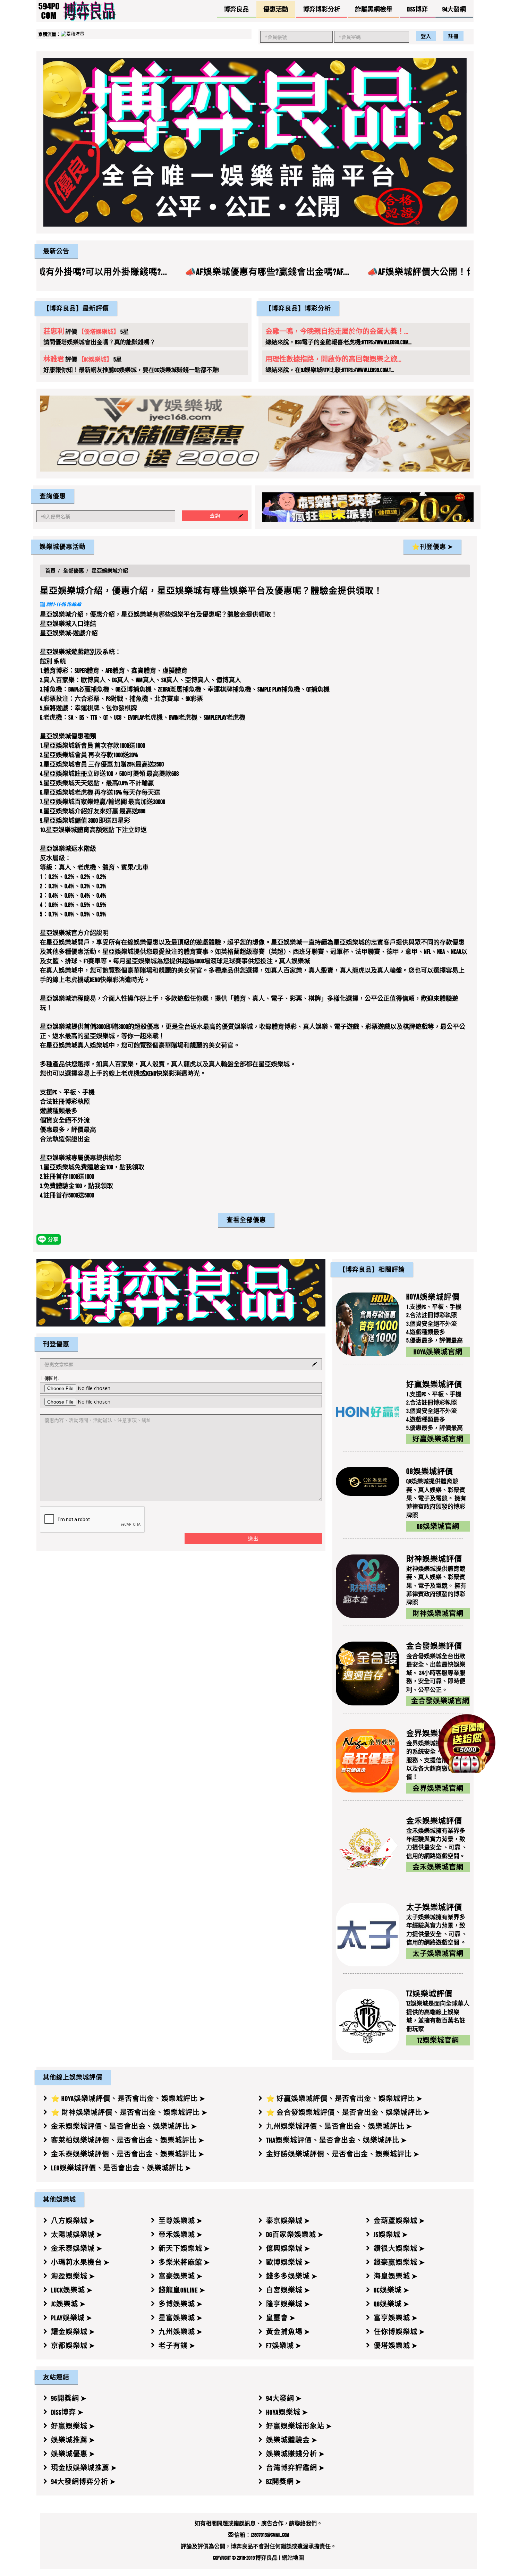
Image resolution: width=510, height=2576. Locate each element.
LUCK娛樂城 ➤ (72, 2290)
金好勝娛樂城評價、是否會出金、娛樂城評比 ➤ (343, 2154)
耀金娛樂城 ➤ (73, 2332)
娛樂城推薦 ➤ (73, 2440)
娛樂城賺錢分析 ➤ (295, 2454)
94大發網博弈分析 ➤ (83, 2482)
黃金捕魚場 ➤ (288, 2332)
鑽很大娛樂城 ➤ (399, 2248)
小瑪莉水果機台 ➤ (80, 2262)
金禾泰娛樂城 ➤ (77, 2248)
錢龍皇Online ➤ (182, 2290)
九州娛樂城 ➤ (181, 2332)
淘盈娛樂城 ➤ (73, 2276)
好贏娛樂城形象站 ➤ (299, 2426)
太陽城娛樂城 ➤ (77, 2235)
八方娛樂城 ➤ (73, 2221)
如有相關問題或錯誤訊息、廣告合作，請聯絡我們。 (258, 2523)
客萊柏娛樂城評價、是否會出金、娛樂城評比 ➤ (128, 2140)
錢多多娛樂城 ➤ (292, 2276)
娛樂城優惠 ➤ (73, 2454)
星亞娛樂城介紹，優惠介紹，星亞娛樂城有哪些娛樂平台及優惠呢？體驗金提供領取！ (211, 591)
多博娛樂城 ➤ (181, 2304)
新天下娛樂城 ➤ (184, 2248)
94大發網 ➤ (284, 2398)
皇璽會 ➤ (281, 2318)
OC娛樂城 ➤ (392, 2290)
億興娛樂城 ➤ (288, 2248)
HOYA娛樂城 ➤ (287, 2412)
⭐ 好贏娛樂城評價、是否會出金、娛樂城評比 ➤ (344, 2099)
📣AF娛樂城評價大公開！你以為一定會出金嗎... (337, 272)
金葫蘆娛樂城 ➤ (399, 2221)
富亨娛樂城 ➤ (396, 2318)
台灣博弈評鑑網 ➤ (295, 2468)
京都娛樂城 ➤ (73, 2346)
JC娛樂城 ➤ (68, 2304)
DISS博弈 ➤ (67, 2412)
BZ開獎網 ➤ (284, 2482)
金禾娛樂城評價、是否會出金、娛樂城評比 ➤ (124, 2126)
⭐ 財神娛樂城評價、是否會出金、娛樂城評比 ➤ (129, 2112)
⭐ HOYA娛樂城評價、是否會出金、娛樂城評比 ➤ (128, 2099)
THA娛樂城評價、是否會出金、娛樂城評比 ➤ (337, 2140)
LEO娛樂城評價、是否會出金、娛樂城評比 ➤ (121, 2168)
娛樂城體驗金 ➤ (292, 2440)
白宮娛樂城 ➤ (288, 2290)
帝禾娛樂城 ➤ (181, 2235)
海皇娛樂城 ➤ (396, 2276)
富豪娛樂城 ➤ (181, 2276)
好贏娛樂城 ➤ (73, 2426)
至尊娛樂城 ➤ (181, 2221)
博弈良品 (266, 2558)
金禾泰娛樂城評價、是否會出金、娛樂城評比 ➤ (128, 2154)
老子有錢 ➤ (177, 2346)
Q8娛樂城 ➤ (392, 2304)
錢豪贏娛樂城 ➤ (399, 2262)
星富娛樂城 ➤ (181, 2318)
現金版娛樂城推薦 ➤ (84, 2468)
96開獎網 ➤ (69, 2398)
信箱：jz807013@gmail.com (261, 2535)
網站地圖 (293, 2558)
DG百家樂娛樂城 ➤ (295, 2235)
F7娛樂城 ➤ (284, 2346)
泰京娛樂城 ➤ (288, 2221)
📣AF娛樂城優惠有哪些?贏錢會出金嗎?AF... (144, 272)
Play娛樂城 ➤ (72, 2318)
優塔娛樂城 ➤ (396, 2346)
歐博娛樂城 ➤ (288, 2262)
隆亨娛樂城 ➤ (288, 2304)
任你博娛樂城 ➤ (399, 2332)
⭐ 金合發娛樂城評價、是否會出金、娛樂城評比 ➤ (348, 2112)
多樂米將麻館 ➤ (184, 2262)
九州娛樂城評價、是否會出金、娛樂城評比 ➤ (339, 2126)
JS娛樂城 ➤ (391, 2235)
